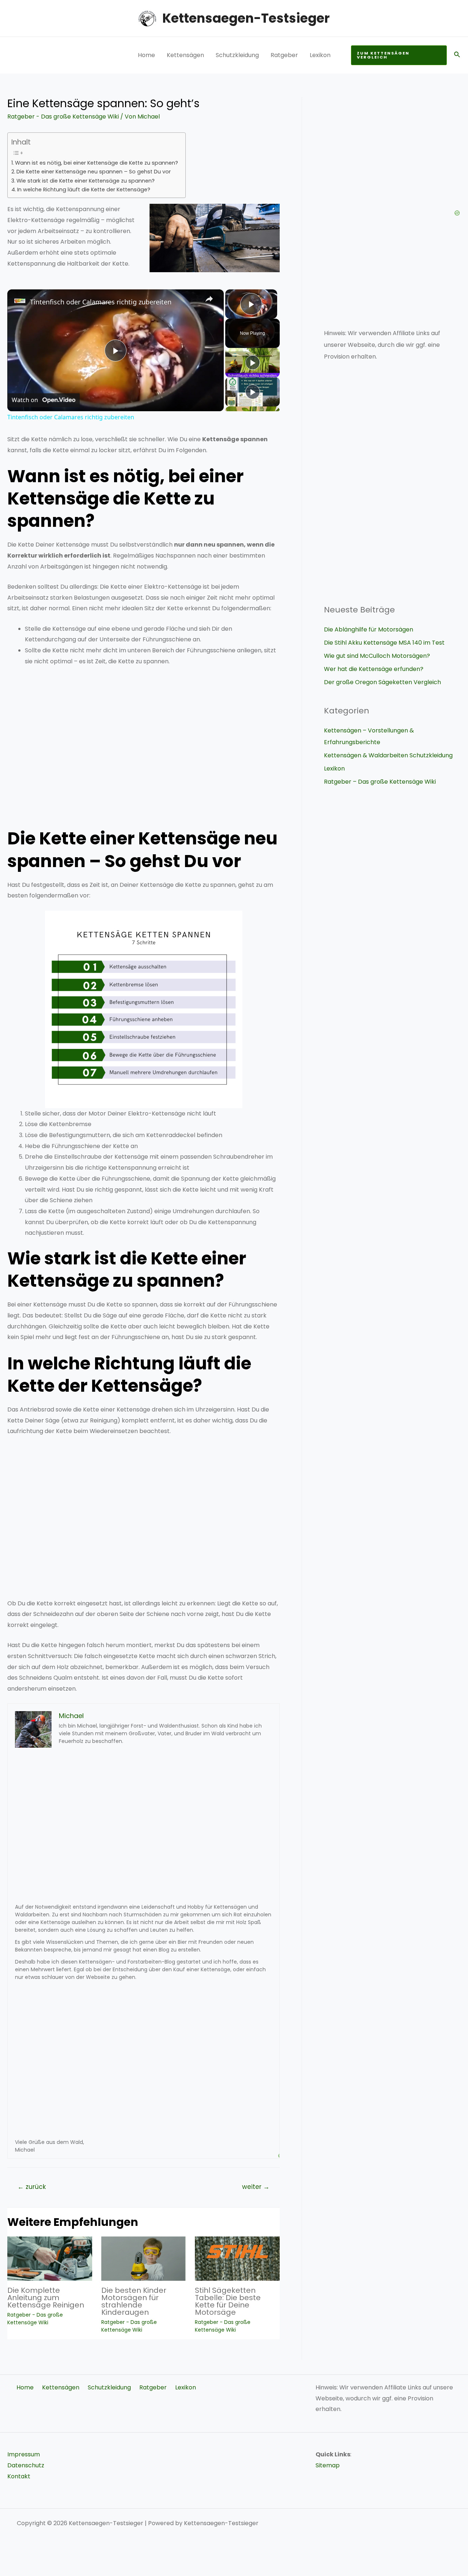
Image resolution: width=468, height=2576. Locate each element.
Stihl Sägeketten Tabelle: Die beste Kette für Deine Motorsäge (228, 2301)
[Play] (253, 363)
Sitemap (328, 2465)
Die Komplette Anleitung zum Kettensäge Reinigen (46, 2298)
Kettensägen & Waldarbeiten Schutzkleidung (388, 755)
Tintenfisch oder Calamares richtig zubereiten (101, 302)
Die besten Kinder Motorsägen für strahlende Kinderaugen (134, 2301)
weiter (256, 2187)
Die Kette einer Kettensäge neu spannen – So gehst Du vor (94, 172)
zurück (32, 2187)
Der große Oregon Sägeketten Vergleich (382, 682)
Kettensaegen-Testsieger (246, 18)
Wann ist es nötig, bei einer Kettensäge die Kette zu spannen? (97, 163)
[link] (19, 301)
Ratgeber (284, 55)
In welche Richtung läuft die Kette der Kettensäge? (84, 190)
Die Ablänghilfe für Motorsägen (369, 629)
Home (146, 55)
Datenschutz (26, 2465)
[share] (209, 299)
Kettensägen (185, 55)
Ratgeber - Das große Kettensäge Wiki (63, 117)
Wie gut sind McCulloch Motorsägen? (377, 656)
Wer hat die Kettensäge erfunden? (374, 669)
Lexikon (320, 55)
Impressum (24, 2454)
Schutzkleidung (237, 55)
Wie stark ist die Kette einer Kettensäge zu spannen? (86, 181)
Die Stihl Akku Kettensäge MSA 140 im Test (384, 643)
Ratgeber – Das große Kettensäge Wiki (380, 782)
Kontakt (19, 2476)
